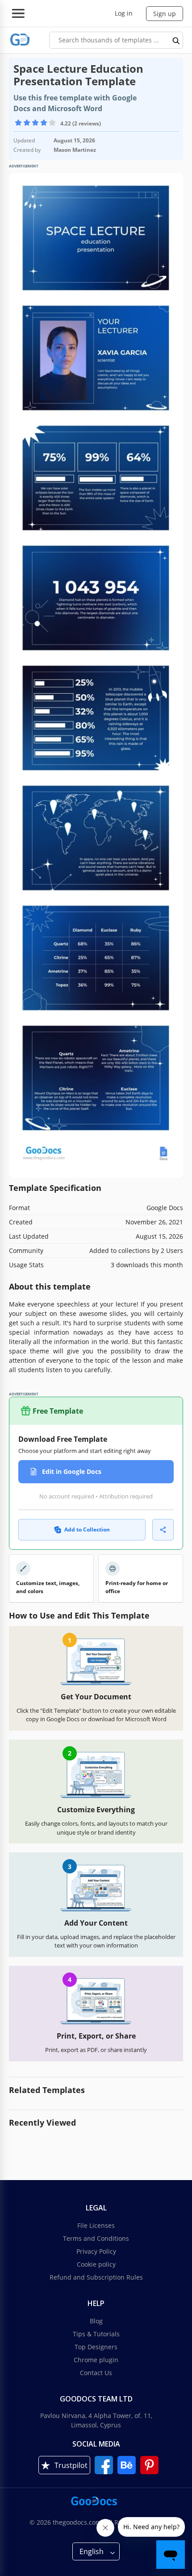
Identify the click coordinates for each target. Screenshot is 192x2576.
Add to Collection (87, 1529)
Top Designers (96, 2347)
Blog (96, 2321)
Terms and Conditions (96, 2238)
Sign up (165, 14)
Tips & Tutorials (96, 2334)
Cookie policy (96, 2264)
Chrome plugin (96, 2360)
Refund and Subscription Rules (96, 2277)
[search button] (176, 40)
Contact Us (96, 2373)
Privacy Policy (96, 2251)
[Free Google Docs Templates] (20, 40)
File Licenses (96, 2225)
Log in (124, 13)
